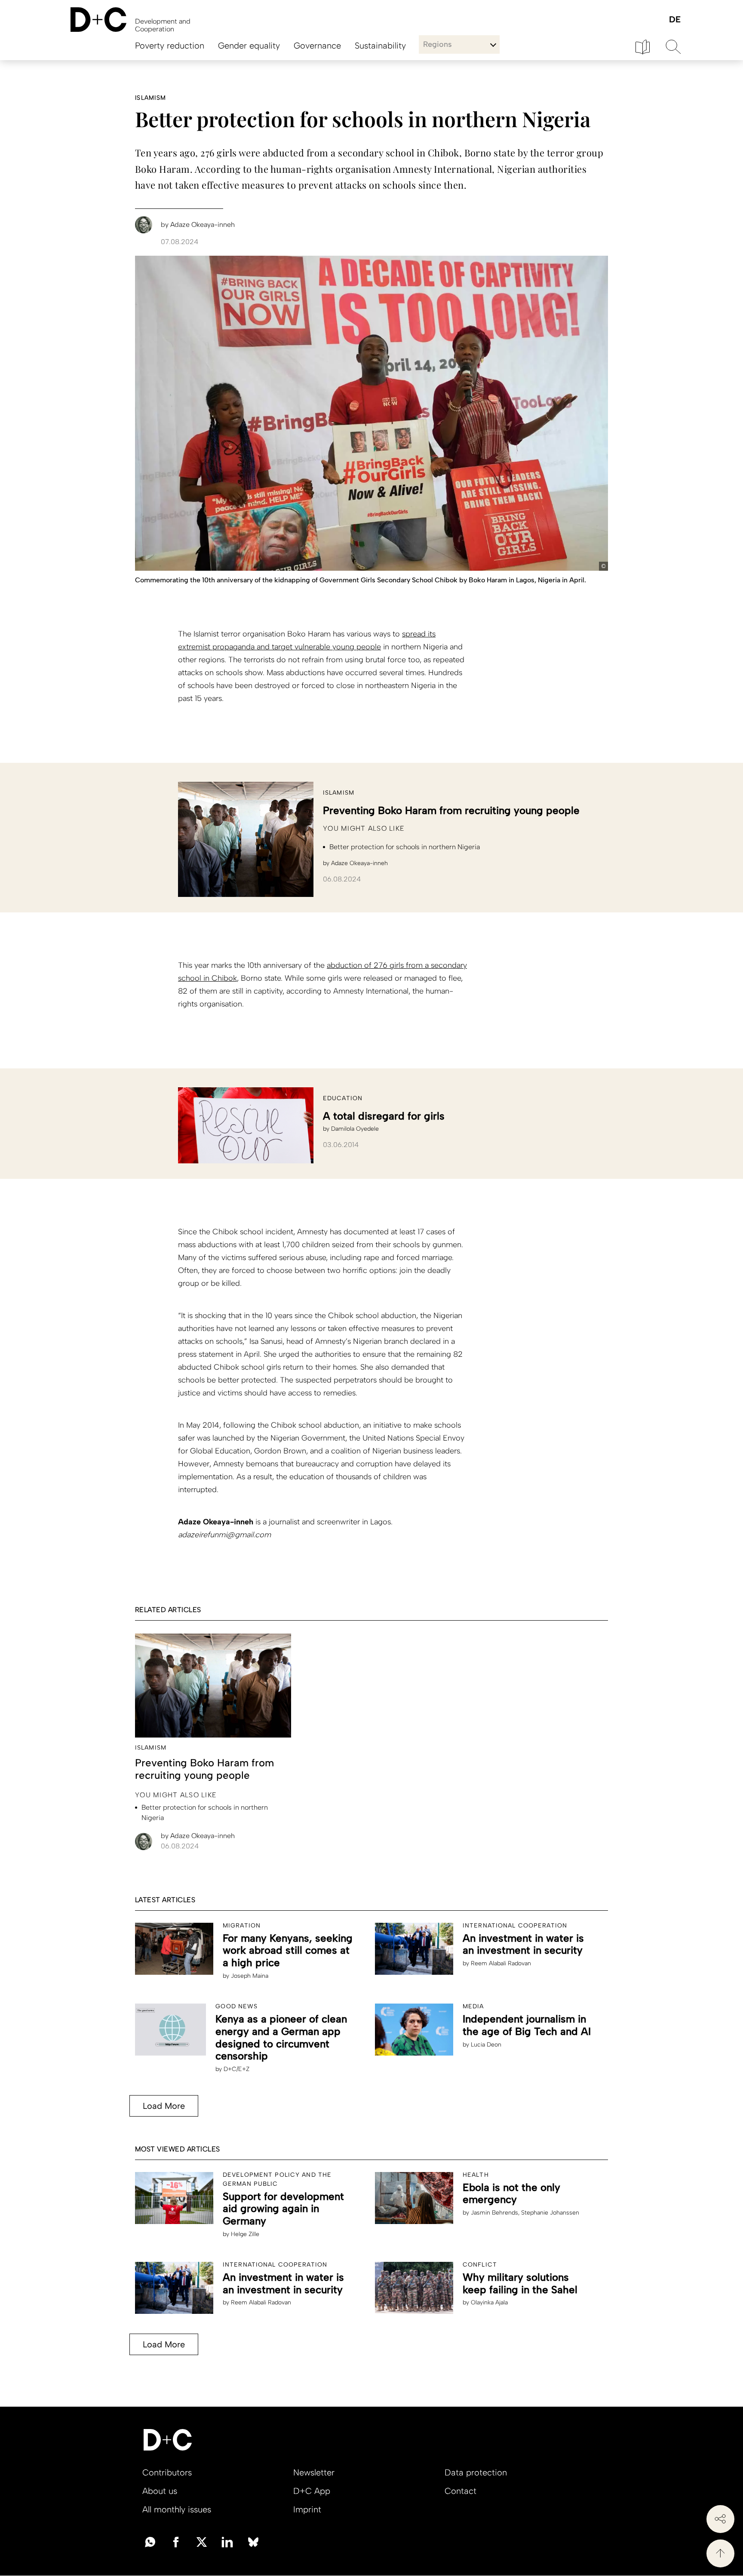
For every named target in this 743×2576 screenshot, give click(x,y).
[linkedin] (227, 2541)
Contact (461, 2491)
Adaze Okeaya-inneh (359, 863)
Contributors (167, 2472)
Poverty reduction (170, 46)
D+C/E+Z (236, 2069)
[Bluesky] (253, 2541)
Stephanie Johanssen (550, 2213)
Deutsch (674, 20)
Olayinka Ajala (489, 2302)
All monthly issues (177, 2509)
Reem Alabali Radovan (501, 1963)
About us (160, 2491)
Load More (164, 2106)
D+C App (312, 2491)
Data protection (476, 2472)
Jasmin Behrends (494, 2213)
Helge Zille (245, 2234)
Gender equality (249, 46)
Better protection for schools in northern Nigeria (405, 847)
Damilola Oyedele (355, 1129)
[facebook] (176, 2541)
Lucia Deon (486, 2045)
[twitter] (202, 2541)
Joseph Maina (250, 1976)
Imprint (307, 2509)
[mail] (150, 2541)
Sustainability (380, 46)
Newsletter (314, 2472)
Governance (317, 46)
